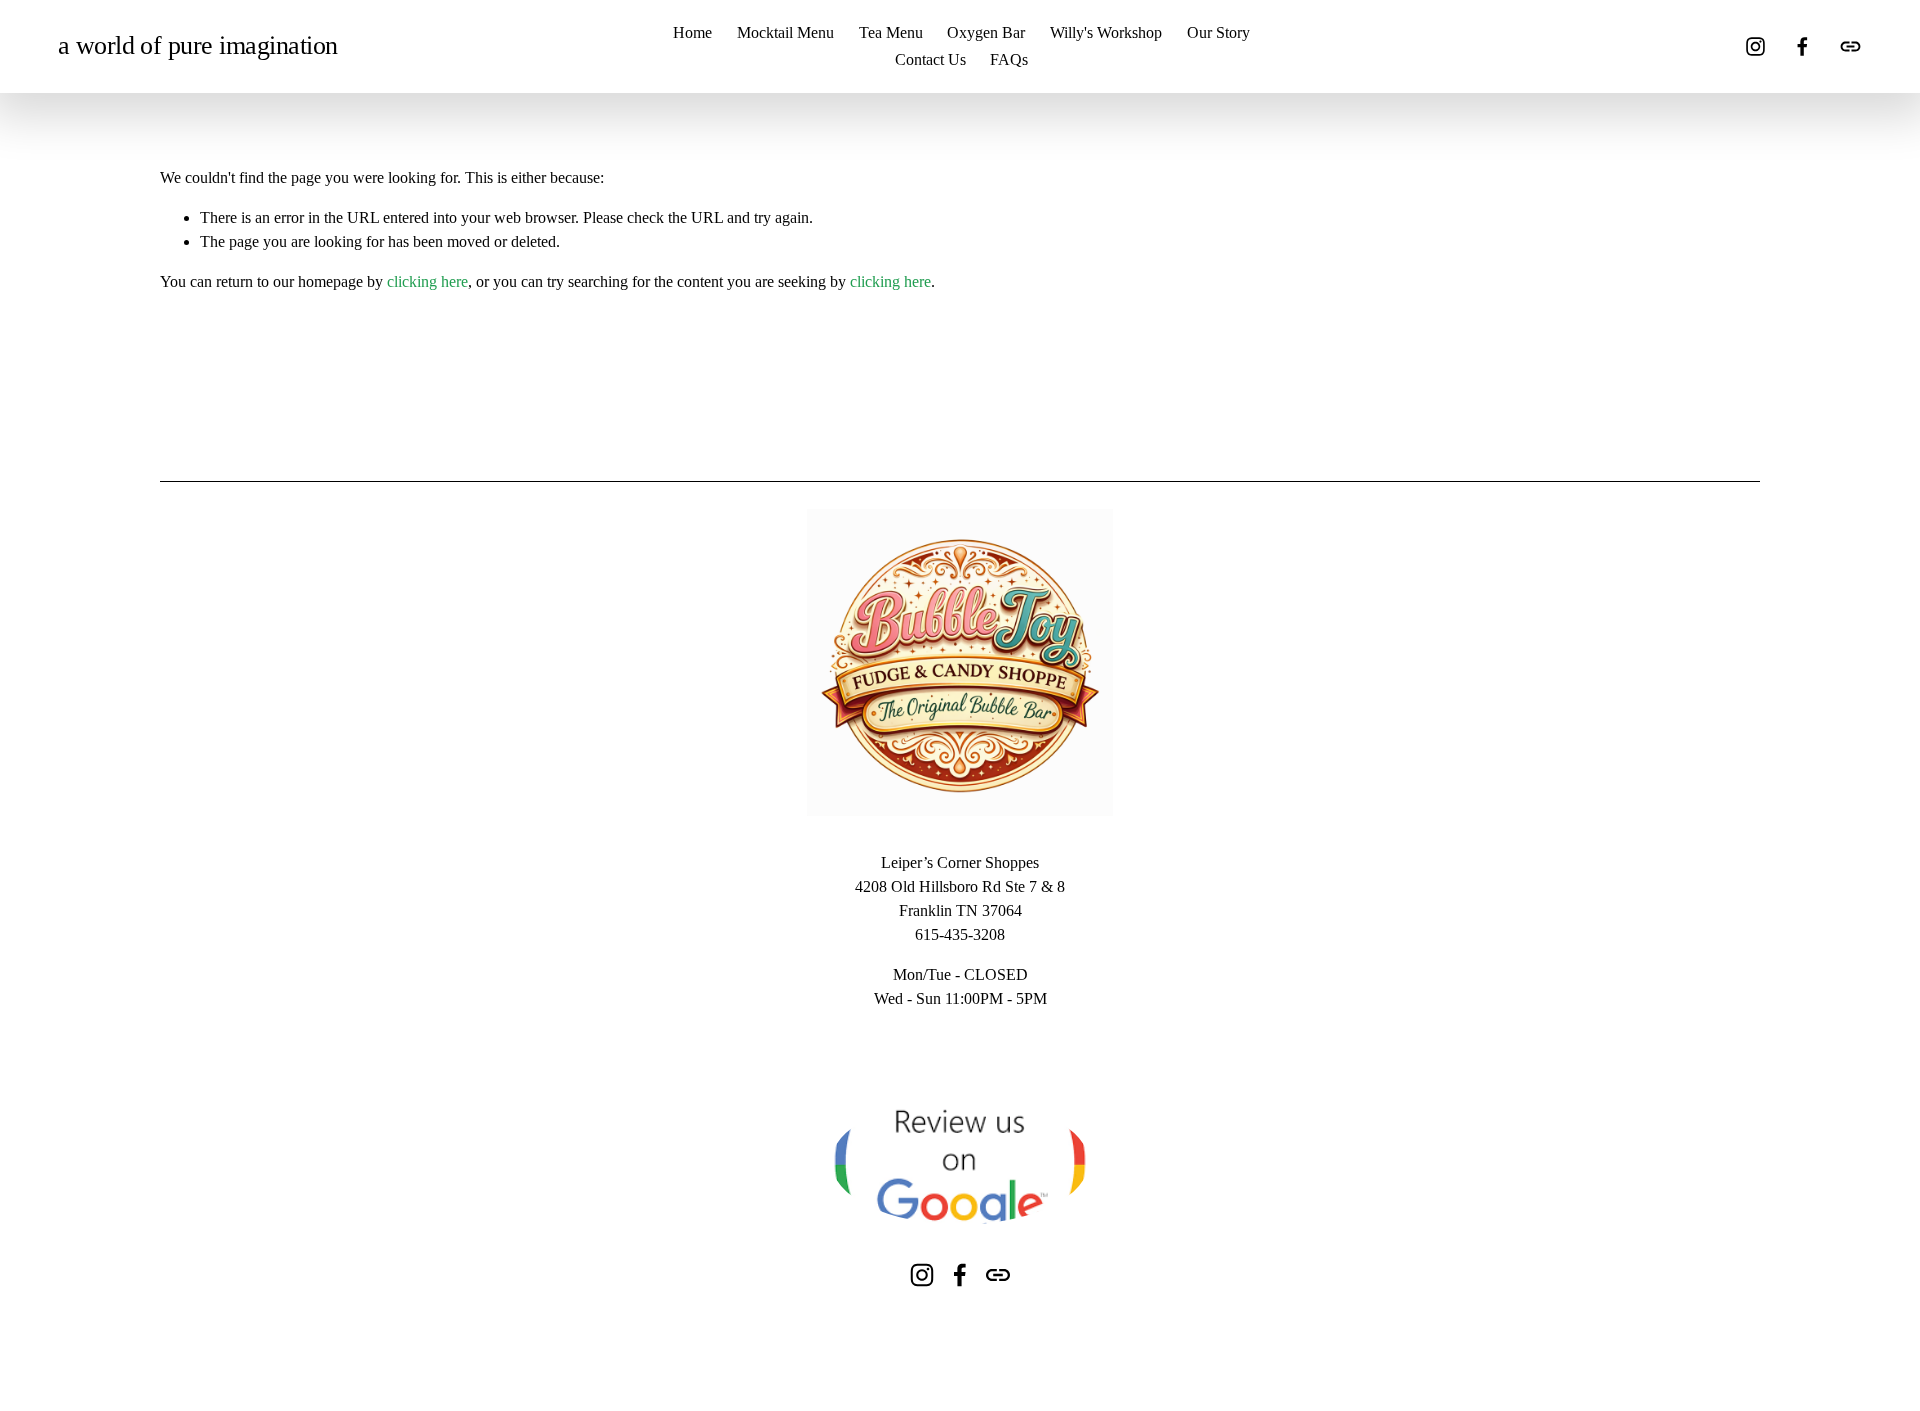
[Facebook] (1802, 46)
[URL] (1850, 46)
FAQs (1009, 59)
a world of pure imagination (198, 45)
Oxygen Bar (986, 32)
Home (692, 32)
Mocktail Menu (785, 32)
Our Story (1218, 32)
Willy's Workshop (1106, 32)
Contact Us (930, 59)
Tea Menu (891, 32)
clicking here (427, 281)
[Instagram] (1755, 46)
